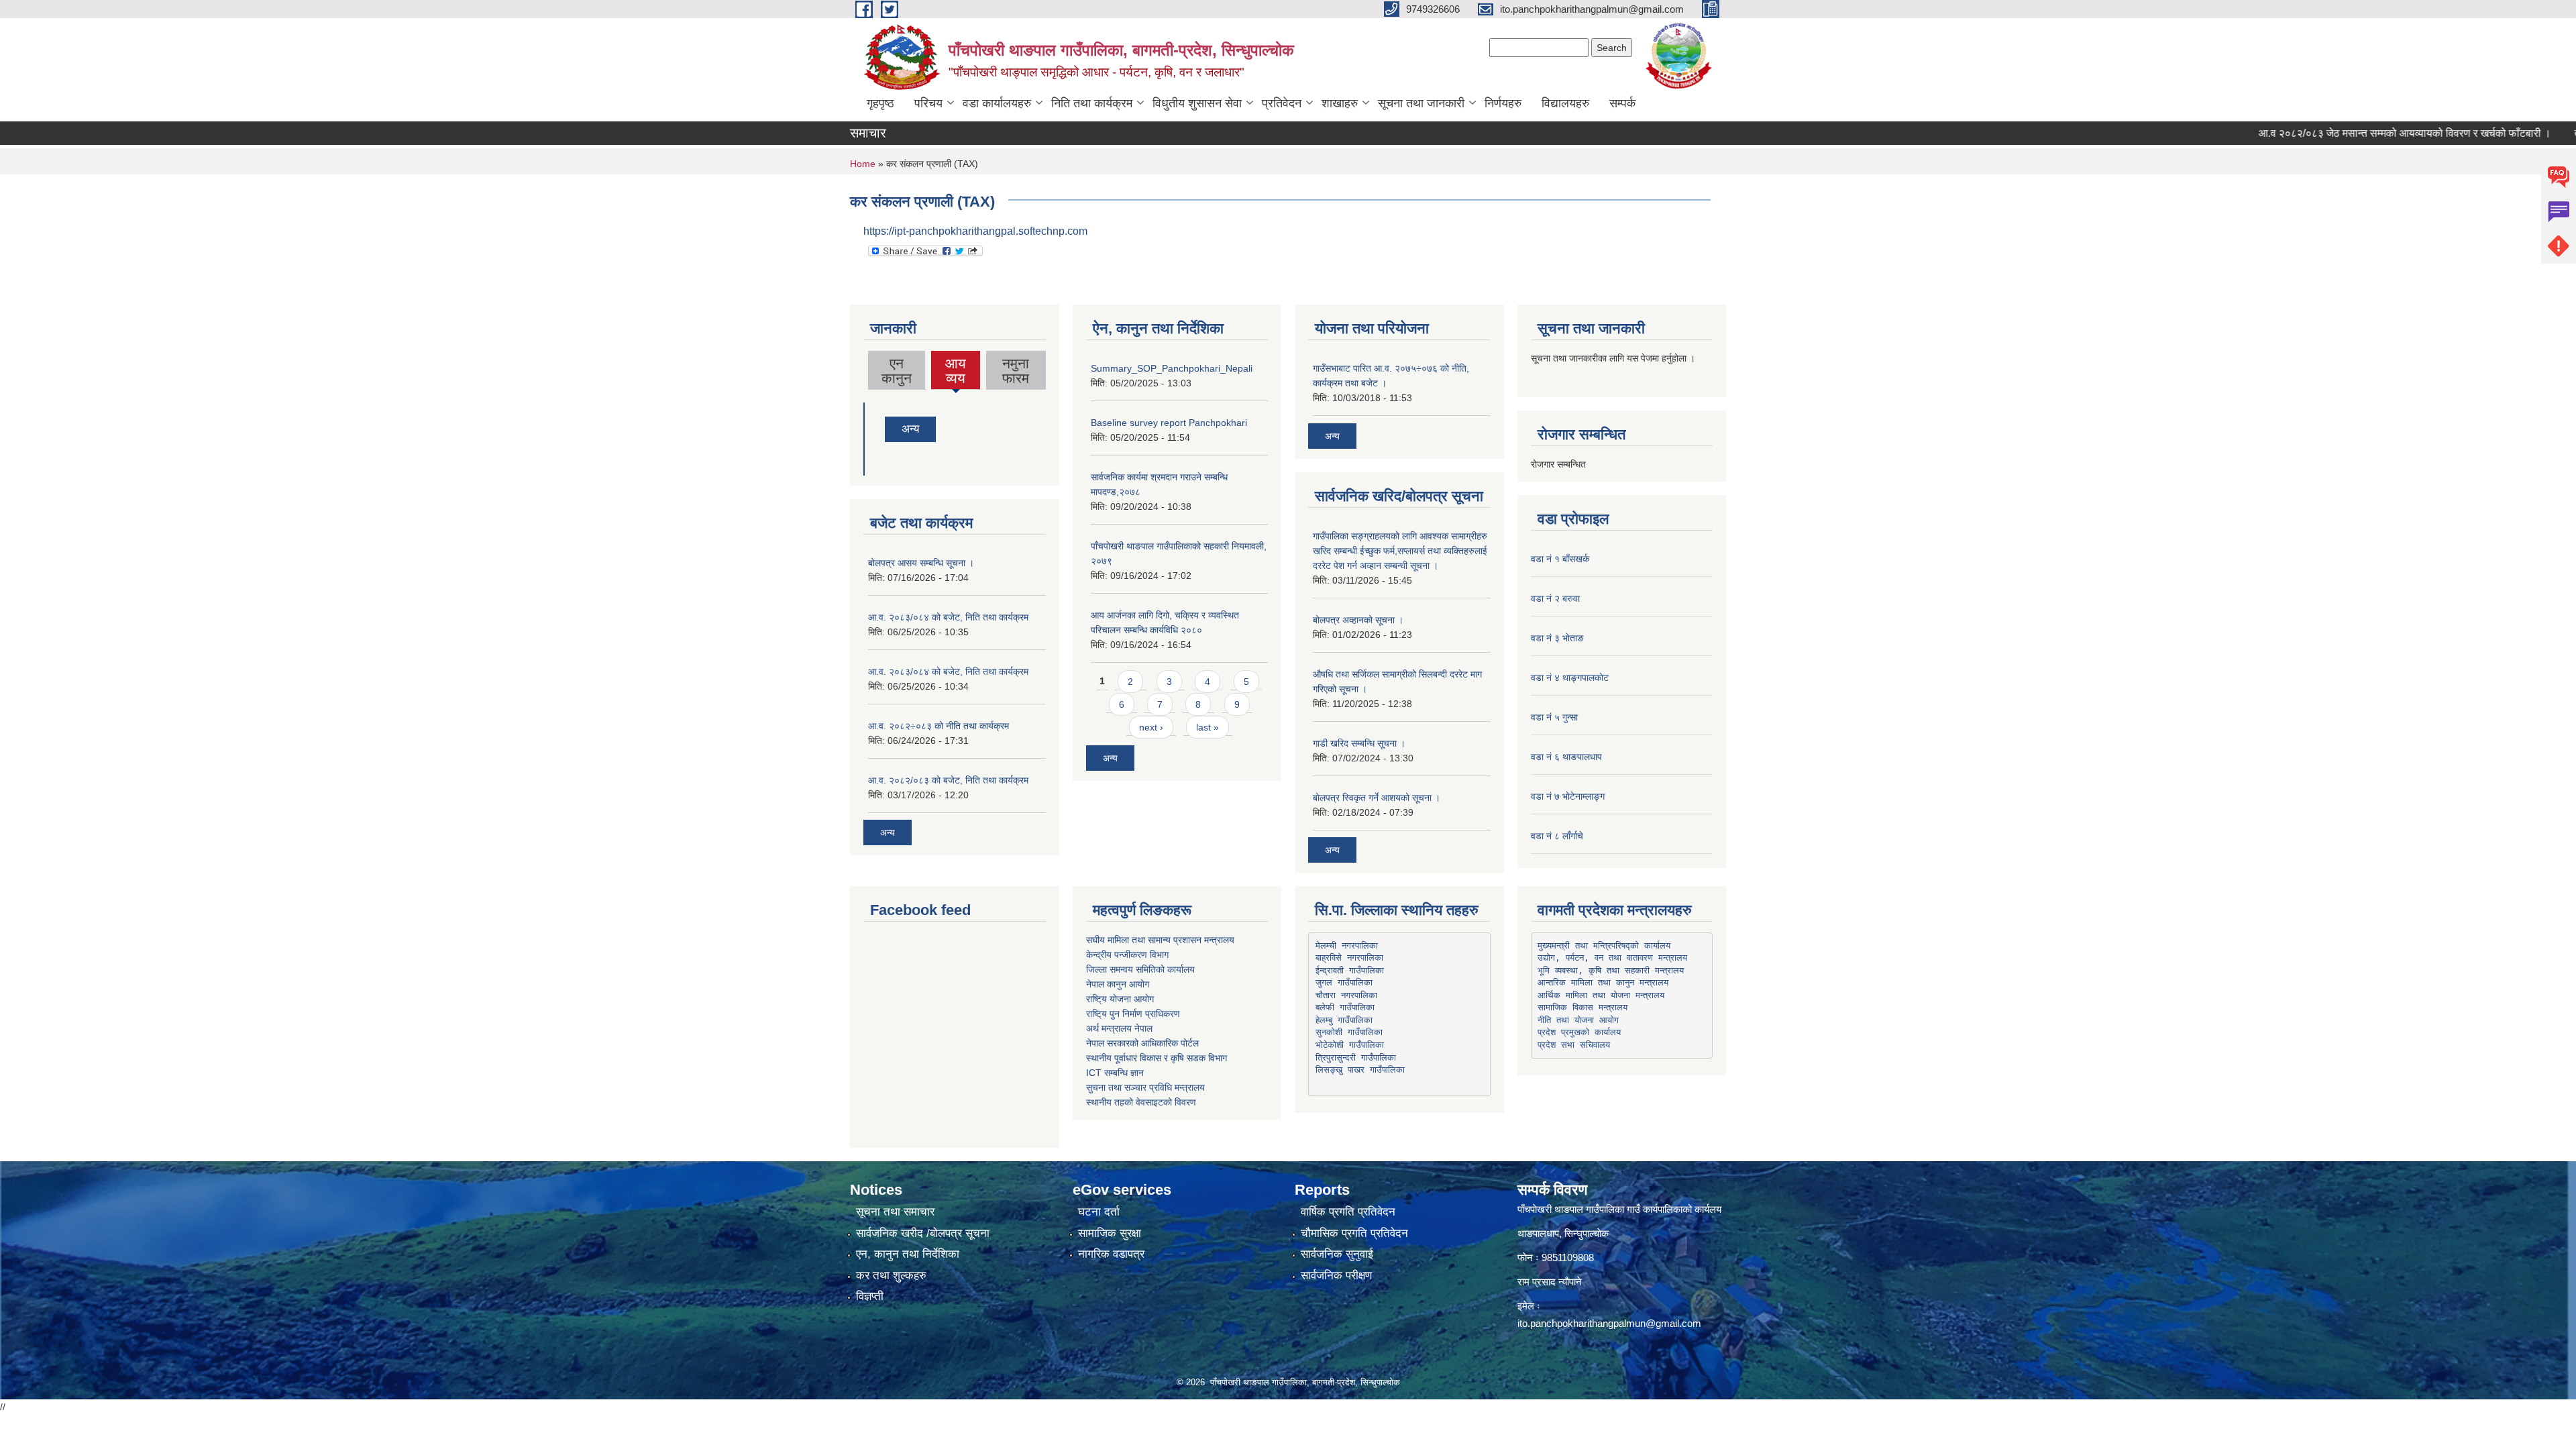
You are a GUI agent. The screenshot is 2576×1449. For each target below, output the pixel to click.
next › (1151, 727)
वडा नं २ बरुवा (1555, 598)
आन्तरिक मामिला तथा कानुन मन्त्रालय (1603, 982)
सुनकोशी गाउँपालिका (1349, 1032)
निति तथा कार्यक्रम (1092, 103)
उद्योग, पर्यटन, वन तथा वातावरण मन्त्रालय (1612, 958)
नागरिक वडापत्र (1111, 1254)
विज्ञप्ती (870, 1296)
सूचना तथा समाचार (895, 1212)
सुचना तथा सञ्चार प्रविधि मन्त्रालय (1145, 1087)
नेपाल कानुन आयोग (1118, 984)
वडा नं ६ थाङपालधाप (1566, 757)
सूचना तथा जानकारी (1421, 103)
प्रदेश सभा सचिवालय (1574, 1045)
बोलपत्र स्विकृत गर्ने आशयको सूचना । (1377, 798)
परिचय (928, 103)
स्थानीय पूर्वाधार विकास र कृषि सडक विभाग (1157, 1058)
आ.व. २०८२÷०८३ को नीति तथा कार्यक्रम (938, 726)
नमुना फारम (1016, 371)
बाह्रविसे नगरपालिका (1349, 958)
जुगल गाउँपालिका (1344, 982)
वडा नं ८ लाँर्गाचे (1557, 836)
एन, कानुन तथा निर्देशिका (908, 1254)
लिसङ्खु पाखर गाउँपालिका (1360, 1070)
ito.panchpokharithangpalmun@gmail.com (1609, 1323)
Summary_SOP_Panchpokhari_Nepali (1172, 368)
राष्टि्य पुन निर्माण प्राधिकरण (1133, 1014)
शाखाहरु (1340, 103)
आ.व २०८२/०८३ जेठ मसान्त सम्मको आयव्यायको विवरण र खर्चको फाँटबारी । (2346, 133)
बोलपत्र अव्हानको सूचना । (1358, 620)
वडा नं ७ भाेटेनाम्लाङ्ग (1568, 796)
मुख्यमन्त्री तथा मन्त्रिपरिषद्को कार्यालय (1604, 946)
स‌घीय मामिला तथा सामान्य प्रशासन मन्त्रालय (1160, 940)
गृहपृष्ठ (880, 103)
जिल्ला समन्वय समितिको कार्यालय (1140, 969)
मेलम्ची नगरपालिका (1347, 946)
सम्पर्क (1622, 103)
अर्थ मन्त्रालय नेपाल (1119, 1028)
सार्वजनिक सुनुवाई (1337, 1254)
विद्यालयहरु (1565, 103)
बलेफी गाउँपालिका (1345, 1007)
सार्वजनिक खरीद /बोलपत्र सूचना (923, 1233)
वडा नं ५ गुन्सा (1554, 717)
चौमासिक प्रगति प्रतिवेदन (1354, 1233)
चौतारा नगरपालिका (1346, 995)
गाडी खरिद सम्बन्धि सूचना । (1359, 743)
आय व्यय (956, 372)
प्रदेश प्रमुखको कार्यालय (1579, 1032)
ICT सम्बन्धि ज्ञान (1115, 1073)
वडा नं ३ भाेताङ (1557, 638)
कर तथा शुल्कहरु (891, 1276)
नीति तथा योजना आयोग (1578, 1020)
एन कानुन (897, 371)
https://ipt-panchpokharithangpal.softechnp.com (975, 231)
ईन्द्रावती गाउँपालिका (1350, 970)
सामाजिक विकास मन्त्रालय (1582, 1007)
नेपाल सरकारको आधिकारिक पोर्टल (1142, 1043)
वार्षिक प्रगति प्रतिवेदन (1348, 1212)
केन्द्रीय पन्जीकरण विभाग (1127, 955)
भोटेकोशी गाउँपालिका (1350, 1045)
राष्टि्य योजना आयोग (1120, 999)
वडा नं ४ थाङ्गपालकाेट (1570, 678)
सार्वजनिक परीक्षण (1336, 1276)
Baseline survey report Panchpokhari (1169, 423)
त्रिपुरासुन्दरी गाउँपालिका (1356, 1058)
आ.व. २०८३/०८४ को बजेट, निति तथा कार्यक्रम (948, 617)
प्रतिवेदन (1282, 103)
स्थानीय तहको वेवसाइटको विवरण (1141, 1102)
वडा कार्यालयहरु (997, 103)
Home (863, 164)
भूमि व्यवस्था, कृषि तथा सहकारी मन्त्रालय (1611, 970)
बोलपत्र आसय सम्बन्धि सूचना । (921, 563)
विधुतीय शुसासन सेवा (1197, 103)
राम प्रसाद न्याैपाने (1550, 1282)
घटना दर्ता (1099, 1212)
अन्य (910, 429)
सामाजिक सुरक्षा (1110, 1233)
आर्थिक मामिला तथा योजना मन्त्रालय (1601, 995)
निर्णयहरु (1503, 103)
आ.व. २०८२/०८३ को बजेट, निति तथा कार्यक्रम (948, 780)
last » (1207, 727)
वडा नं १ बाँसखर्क (1560, 559)
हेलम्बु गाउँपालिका (1344, 1020)
